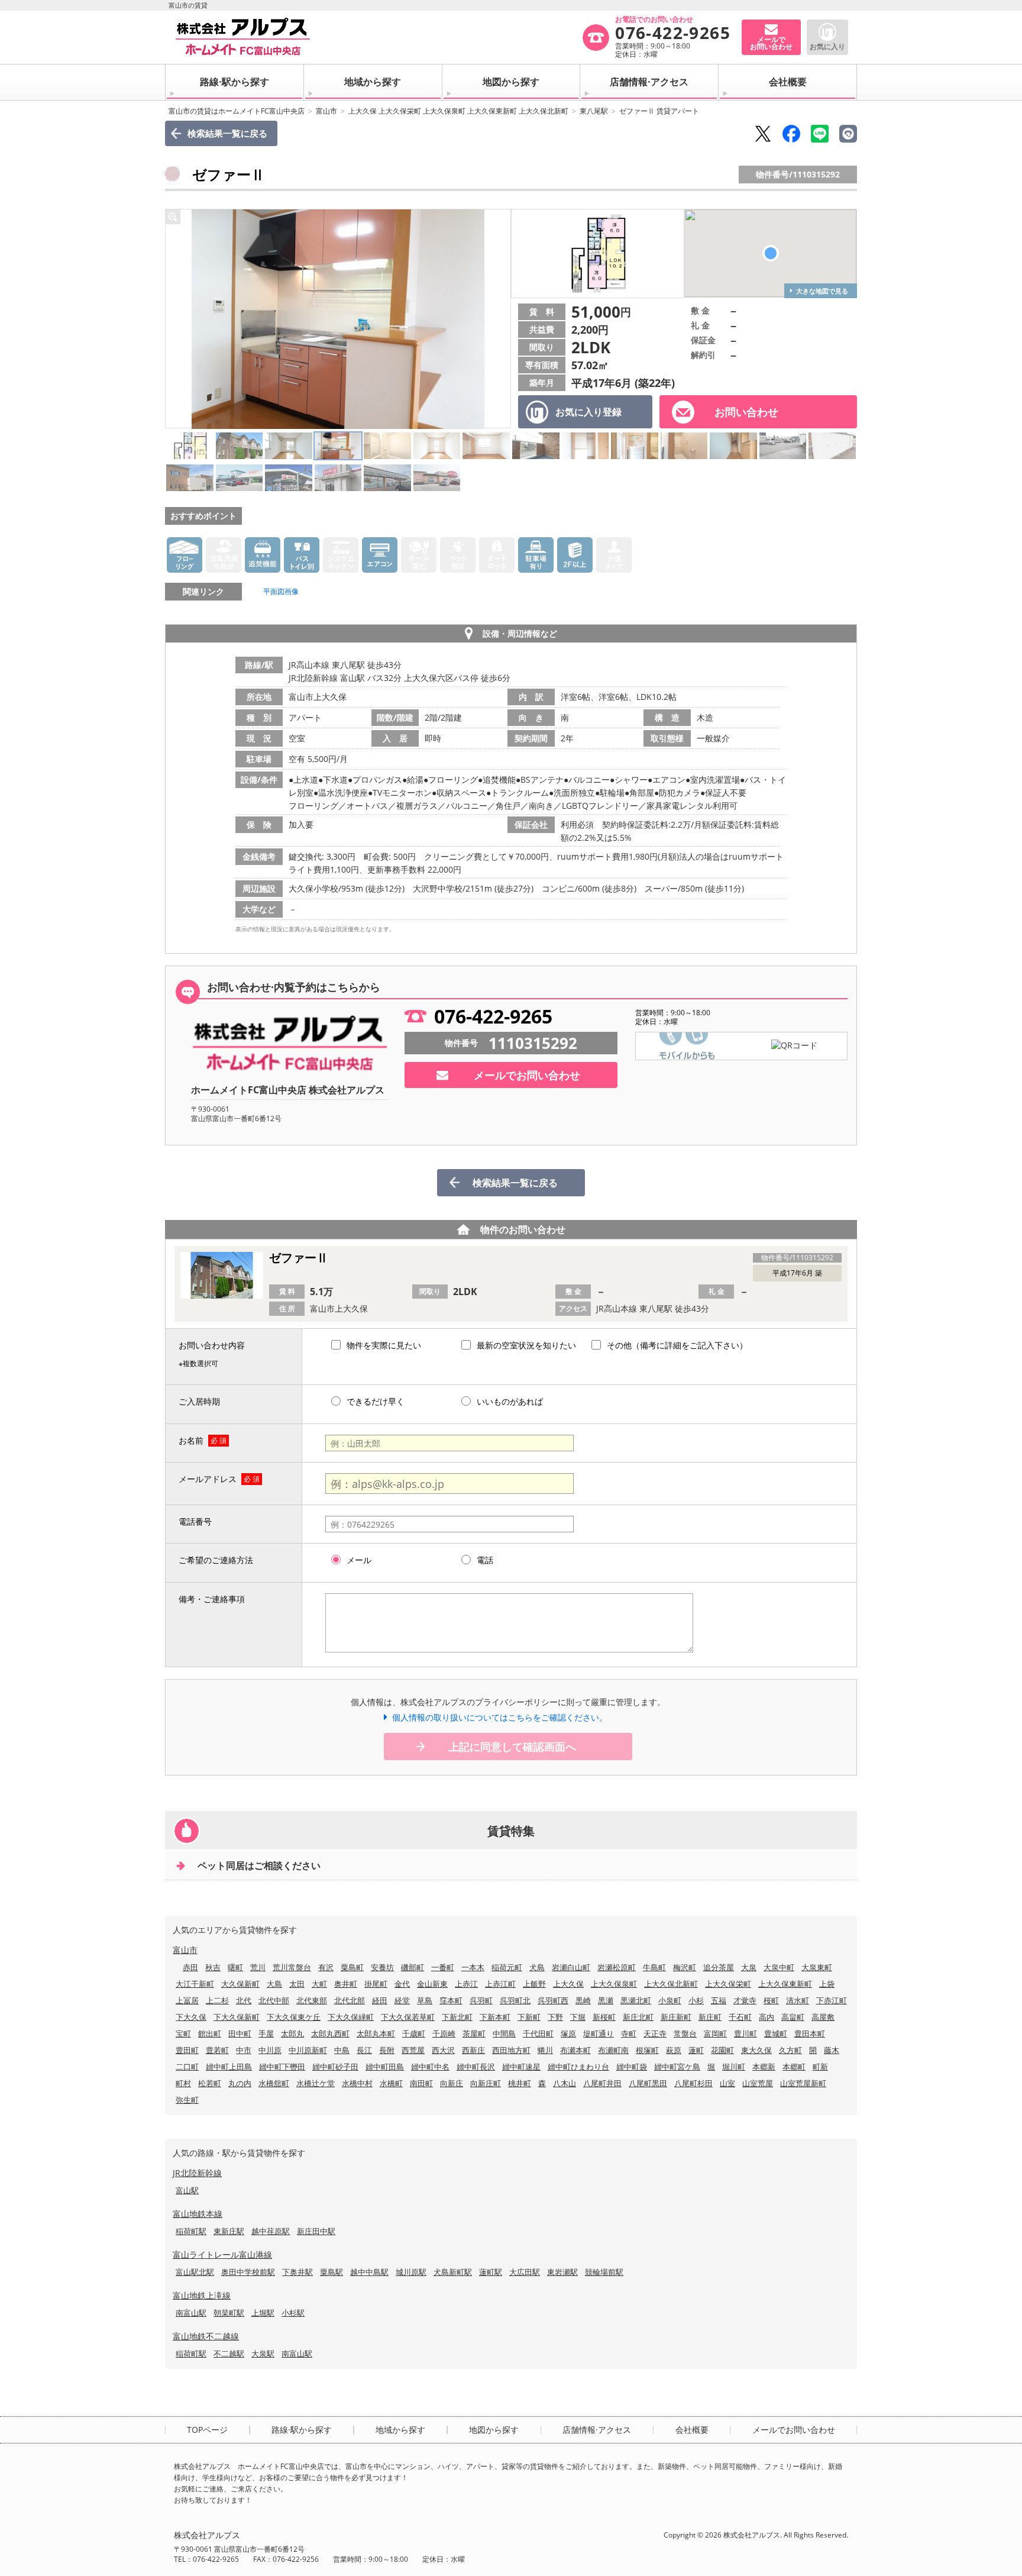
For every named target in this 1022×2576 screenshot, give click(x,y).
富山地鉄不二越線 (206, 2336)
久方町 (790, 2050)
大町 (319, 1984)
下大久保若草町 (408, 2017)
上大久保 (568, 1984)
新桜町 (604, 2017)
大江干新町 (195, 1984)
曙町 (235, 1967)
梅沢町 (685, 1967)
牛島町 (654, 1967)
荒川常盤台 (292, 1967)
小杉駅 (293, 2313)
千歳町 (414, 2033)
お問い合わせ (746, 412)
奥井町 (346, 1984)
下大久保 (191, 2017)
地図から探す (511, 82)
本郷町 (794, 2067)
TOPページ (207, 2430)
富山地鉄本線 (198, 2214)
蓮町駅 (491, 2272)
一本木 (473, 1967)
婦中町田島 (385, 2067)
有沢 (326, 1967)
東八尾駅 (594, 111)
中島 (342, 2050)
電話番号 (195, 1521)
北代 (244, 2000)
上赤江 (466, 1984)
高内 (767, 2017)
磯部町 (413, 1967)
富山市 (326, 111)
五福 (719, 2000)
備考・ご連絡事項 (212, 1599)
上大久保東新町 (785, 1984)
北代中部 (274, 2000)
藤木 (832, 2050)
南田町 (421, 2083)
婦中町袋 (632, 2067)
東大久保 (756, 2050)
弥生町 (187, 2100)
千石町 (740, 2017)
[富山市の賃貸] (378, 37)
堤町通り (599, 2033)
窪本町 (451, 2000)
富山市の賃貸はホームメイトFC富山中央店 (237, 111)
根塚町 (647, 2050)
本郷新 (764, 2067)
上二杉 (217, 2000)
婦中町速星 (521, 2067)
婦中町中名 (430, 2067)
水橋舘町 (274, 2083)
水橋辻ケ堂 (316, 2083)
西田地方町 (511, 2050)
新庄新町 (676, 2017)
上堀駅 (263, 2313)
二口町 (187, 2067)
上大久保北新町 (671, 1984)
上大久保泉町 (614, 1984)
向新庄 (452, 2083)
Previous (177, 319)
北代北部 (350, 2000)
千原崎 (444, 2033)
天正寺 (655, 2033)
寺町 (629, 2033)
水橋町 (391, 2083)
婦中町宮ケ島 (677, 2067)
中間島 (504, 2033)
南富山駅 (191, 2313)
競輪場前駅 (604, 2272)
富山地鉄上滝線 (202, 2295)
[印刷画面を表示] (848, 134)
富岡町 (715, 2033)
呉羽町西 (553, 2000)
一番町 (443, 1967)
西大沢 (443, 2050)
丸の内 (240, 2083)
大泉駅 (263, 2354)
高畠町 (793, 2017)
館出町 (210, 2033)
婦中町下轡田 (282, 2067)
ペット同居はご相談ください (259, 1865)
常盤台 (685, 2033)
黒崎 (583, 2000)
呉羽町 (481, 2000)
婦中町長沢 (476, 2067)
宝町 (183, 2033)
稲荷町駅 (191, 2231)
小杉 (696, 2000)
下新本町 (495, 2017)
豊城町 (776, 2033)
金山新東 (432, 1984)
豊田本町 (810, 2033)
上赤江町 (500, 1984)
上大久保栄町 (728, 1984)
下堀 (578, 2017)
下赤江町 (832, 2000)
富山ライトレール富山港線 (222, 2254)
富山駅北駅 (195, 2272)
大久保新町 (240, 1984)
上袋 (827, 1984)
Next (499, 319)
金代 (402, 1984)
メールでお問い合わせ (527, 1075)
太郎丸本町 (376, 2033)
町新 (820, 2067)
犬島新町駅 (453, 2272)
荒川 (258, 1967)
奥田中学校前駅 (248, 2272)
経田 (380, 2000)
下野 (555, 2017)
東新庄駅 (229, 2231)
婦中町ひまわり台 (578, 2067)
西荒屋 (413, 2050)
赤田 (190, 1967)
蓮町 (696, 2050)
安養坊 (382, 1967)
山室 (727, 2083)
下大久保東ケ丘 (294, 2017)
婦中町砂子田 (335, 2067)
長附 (387, 2050)
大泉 (749, 1967)
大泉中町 (779, 1967)
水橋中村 (357, 2083)
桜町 (771, 2000)
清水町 (798, 2000)
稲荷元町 (507, 1967)
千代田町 (538, 2033)
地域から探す (373, 82)
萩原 (674, 2050)
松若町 (210, 2083)
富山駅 (187, 2190)
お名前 (191, 1440)
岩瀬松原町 (617, 1967)
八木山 (565, 2083)
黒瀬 (606, 2000)
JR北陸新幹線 (197, 2173)
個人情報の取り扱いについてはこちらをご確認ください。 (500, 1717)
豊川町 (746, 2033)
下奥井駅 (297, 2272)
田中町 (240, 2033)
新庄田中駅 (316, 2231)
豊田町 (187, 2050)
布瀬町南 (613, 2050)
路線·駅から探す (235, 82)
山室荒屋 (758, 2083)
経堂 (402, 2000)
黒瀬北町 (636, 2000)
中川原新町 (308, 2050)
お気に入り (827, 46)
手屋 (266, 2033)
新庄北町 (638, 2017)
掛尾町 (376, 1984)
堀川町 (734, 2067)
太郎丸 (292, 2033)
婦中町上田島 (229, 2067)
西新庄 (473, 2050)
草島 (425, 2000)
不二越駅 (229, 2354)
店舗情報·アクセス (649, 82)
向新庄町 (486, 2083)
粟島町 (352, 1967)
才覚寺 (745, 2000)
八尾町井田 (602, 2083)
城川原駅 (411, 2272)
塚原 (568, 2033)
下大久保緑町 (351, 2017)
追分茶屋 (719, 1967)
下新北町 (457, 2017)
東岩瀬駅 (562, 2272)
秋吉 (213, 1967)
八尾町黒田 (648, 2083)
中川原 (270, 2050)
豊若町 (217, 2050)
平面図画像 (281, 591)
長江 (364, 2050)
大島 (274, 1984)
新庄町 (710, 2017)
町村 (183, 2083)
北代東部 (312, 2000)
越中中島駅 (369, 2272)
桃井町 (520, 2083)
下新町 (529, 2017)
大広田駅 (525, 2272)
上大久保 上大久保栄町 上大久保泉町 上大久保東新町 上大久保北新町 (458, 111)
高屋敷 (823, 2017)
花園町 (722, 2050)
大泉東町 (817, 1967)
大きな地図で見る (822, 291)
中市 (244, 2050)
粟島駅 (331, 2272)
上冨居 (187, 2000)
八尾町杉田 (693, 2083)
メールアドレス (208, 1479)
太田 (297, 1984)
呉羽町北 (515, 2000)
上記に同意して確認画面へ (512, 1747)
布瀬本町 (575, 2050)
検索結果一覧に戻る (227, 133)
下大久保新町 (237, 2017)
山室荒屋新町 (803, 2083)
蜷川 (545, 2050)
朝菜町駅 (229, 2313)
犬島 (537, 1967)
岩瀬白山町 (571, 1967)
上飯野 (534, 1984)
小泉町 (670, 2000)
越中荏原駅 (271, 2231)
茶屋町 (474, 2033)
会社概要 (788, 82)
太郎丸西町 (330, 2033)
